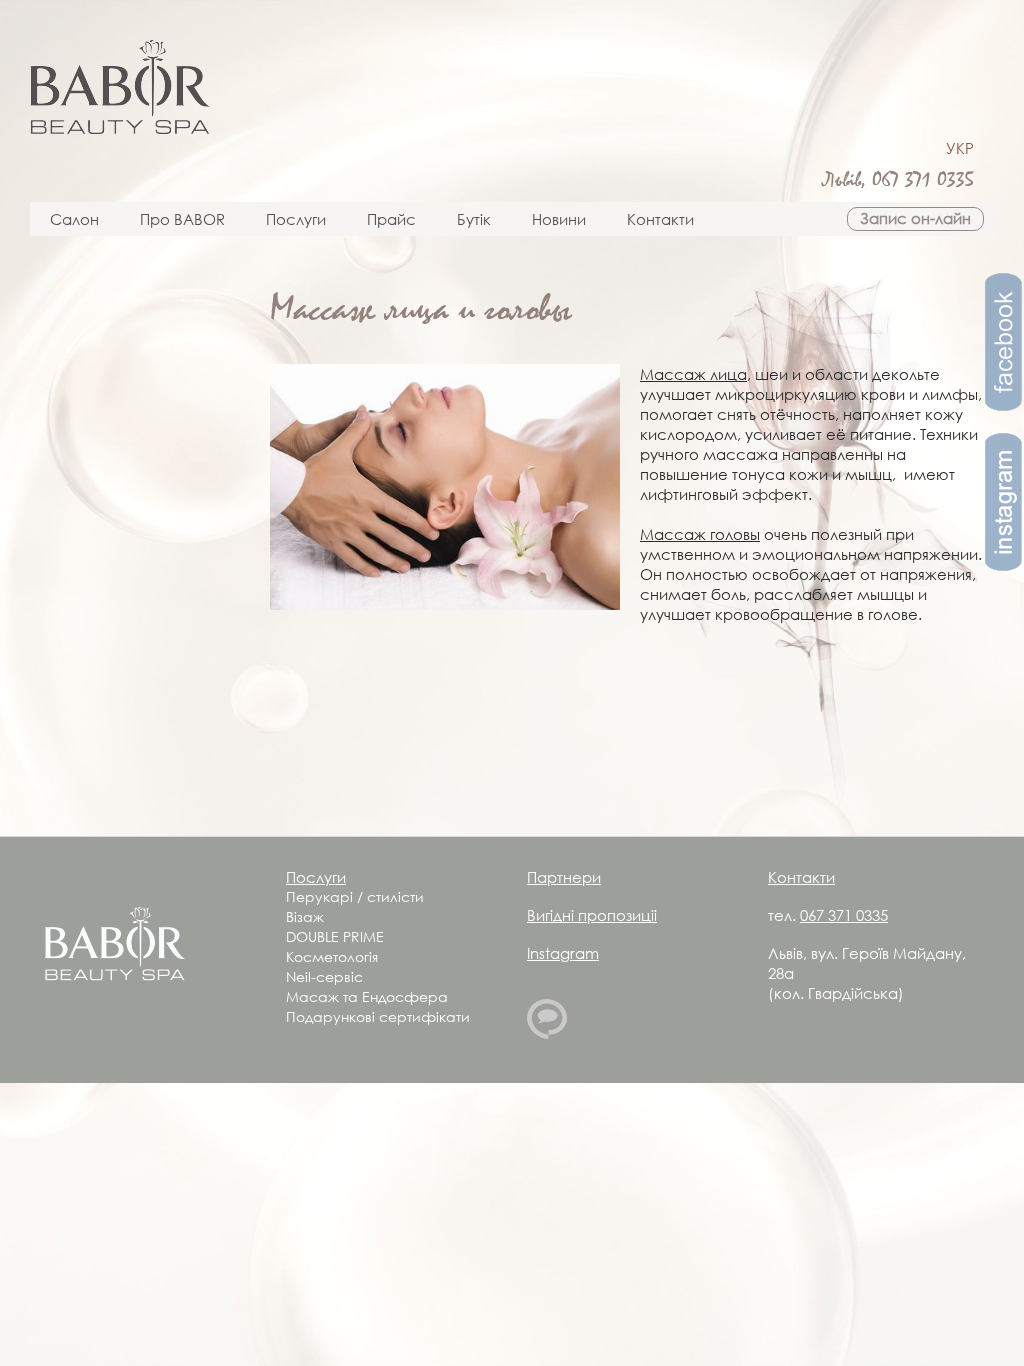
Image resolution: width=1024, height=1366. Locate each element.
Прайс (391, 219)
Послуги (296, 219)
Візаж (305, 916)
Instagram (563, 953)
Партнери (564, 877)
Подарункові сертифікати (378, 1016)
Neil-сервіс (324, 976)
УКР (960, 148)
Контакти (660, 219)
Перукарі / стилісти (355, 896)
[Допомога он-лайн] (547, 1033)
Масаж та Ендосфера (367, 996)
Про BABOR (182, 219)
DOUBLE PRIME (335, 936)
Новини (559, 219)
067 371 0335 (923, 180)
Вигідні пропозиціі (592, 915)
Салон (74, 219)
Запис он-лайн (915, 218)
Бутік (474, 219)
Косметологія (332, 956)
